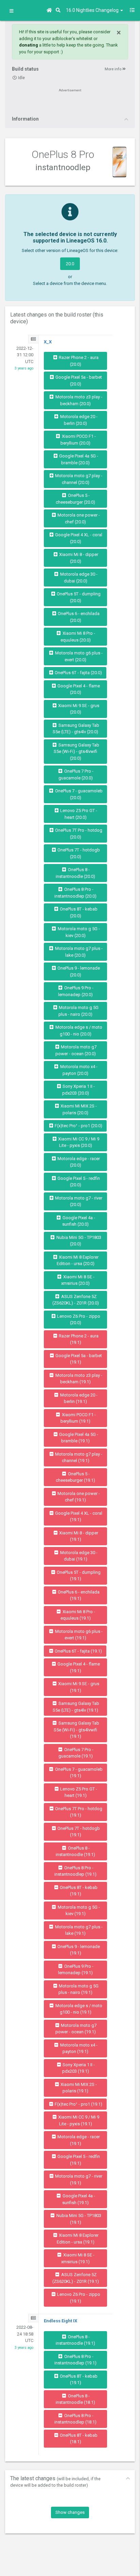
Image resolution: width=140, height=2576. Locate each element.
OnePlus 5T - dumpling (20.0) (78, 597)
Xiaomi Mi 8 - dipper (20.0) (78, 558)
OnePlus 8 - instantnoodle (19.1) (75, 1851)
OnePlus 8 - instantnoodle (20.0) (75, 873)
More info (113, 69)
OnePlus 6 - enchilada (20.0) (78, 617)
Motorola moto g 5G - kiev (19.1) (78, 1911)
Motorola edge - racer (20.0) (78, 1162)
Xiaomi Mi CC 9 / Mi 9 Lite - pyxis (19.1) (78, 2120)
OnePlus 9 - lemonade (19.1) (78, 1950)
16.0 (93, 10)
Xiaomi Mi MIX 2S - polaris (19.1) (78, 2088)
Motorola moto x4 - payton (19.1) (78, 2048)
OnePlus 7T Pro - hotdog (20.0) (78, 834)
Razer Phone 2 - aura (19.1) (78, 1339)
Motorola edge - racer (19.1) (78, 2140)
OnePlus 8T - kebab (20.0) (78, 912)
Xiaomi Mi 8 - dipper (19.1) (78, 1536)
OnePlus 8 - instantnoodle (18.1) (75, 2399)
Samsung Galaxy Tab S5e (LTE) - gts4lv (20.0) (76, 729)
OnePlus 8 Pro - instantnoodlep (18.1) (75, 2419)
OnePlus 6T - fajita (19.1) (78, 1651)
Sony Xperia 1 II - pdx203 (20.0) (78, 1090)
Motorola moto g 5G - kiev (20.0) (78, 932)
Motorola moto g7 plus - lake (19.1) (78, 1930)
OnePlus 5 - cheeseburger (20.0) (75, 499)
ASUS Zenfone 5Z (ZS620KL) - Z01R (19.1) (76, 2278)
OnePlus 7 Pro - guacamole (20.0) (76, 774)
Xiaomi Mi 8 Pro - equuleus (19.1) (78, 1615)
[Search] (59, 10)
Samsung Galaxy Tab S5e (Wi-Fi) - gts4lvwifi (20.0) (76, 752)
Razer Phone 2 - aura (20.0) (78, 361)
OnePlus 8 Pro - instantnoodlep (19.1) (75, 1871)
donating (29, 45)
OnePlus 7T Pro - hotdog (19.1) (78, 1812)
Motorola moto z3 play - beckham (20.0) (78, 400)
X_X (48, 342)
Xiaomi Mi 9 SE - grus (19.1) (78, 1687)
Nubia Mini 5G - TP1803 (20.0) (78, 1241)
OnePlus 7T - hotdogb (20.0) (78, 853)
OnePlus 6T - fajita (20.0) (78, 673)
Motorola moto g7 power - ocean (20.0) (76, 1050)
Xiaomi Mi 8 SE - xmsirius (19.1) (78, 2258)
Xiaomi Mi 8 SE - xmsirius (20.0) (78, 1280)
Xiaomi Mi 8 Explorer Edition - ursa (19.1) (78, 2239)
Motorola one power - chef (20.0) (78, 518)
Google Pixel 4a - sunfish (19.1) (78, 2199)
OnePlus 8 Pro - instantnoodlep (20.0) (75, 893)
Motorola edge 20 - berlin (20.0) (78, 420)
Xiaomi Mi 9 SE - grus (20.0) (78, 709)
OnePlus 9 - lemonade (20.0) (78, 971)
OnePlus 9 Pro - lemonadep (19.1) (76, 1970)
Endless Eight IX (60, 2321)
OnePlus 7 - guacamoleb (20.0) (78, 794)
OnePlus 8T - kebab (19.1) (78, 1891)
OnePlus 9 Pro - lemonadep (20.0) (76, 991)
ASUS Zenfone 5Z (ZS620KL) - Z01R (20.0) (76, 1300)
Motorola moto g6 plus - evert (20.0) (78, 656)
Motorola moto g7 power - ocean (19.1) (76, 2029)
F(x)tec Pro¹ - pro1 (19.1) (78, 2104)
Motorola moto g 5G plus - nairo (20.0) (78, 1011)
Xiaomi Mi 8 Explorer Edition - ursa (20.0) (78, 1260)
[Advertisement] (70, 104)
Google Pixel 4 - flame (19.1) (78, 1667)
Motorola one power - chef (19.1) (78, 1497)
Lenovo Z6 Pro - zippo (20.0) (78, 1320)
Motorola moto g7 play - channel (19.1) (78, 1457)
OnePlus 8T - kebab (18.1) (78, 2439)
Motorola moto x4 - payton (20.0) (78, 1070)
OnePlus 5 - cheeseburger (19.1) (75, 1477)
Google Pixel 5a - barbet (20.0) (78, 381)
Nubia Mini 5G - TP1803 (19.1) (78, 2219)
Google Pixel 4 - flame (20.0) (78, 689)
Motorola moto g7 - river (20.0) (78, 1201)
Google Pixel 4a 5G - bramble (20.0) (78, 459)
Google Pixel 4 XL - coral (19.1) (78, 1517)
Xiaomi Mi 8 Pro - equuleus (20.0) (78, 637)
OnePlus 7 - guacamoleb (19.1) (78, 1773)
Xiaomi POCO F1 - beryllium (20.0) (78, 440)
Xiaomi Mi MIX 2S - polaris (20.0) (78, 1109)
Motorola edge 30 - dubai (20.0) (78, 578)
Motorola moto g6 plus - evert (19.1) (78, 1635)
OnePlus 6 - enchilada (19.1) (78, 1595)
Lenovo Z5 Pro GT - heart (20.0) (78, 814)
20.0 (70, 264)
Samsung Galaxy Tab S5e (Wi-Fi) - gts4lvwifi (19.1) (76, 1730)
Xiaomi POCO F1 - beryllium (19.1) (78, 1418)
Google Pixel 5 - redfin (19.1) (78, 2160)
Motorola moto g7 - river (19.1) (78, 2179)
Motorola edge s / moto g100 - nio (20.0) (78, 1031)
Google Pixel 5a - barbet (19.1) (78, 1359)
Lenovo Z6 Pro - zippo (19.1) (78, 2298)
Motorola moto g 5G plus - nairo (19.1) (78, 1989)
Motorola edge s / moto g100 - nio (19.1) (78, 2009)
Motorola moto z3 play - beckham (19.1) (78, 1379)
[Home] (50, 10)
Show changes (70, 2512)
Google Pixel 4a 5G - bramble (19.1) (78, 1438)
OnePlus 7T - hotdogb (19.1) (78, 1832)
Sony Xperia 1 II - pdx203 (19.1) (78, 2068)
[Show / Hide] (11, 11)
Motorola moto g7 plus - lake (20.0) (78, 952)
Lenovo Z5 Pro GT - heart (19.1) (78, 1792)
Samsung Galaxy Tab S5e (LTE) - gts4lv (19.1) (76, 1707)
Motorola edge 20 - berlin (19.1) (78, 1398)
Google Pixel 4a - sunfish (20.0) (78, 1221)
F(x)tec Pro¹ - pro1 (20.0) (78, 1126)
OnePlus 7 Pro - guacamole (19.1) (76, 1753)
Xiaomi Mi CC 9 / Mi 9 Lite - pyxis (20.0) (78, 1142)
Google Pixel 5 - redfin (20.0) (78, 1182)
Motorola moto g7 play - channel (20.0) (78, 479)
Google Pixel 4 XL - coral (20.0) (78, 538)
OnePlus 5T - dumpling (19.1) (78, 1576)
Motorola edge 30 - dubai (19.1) (78, 1556)
